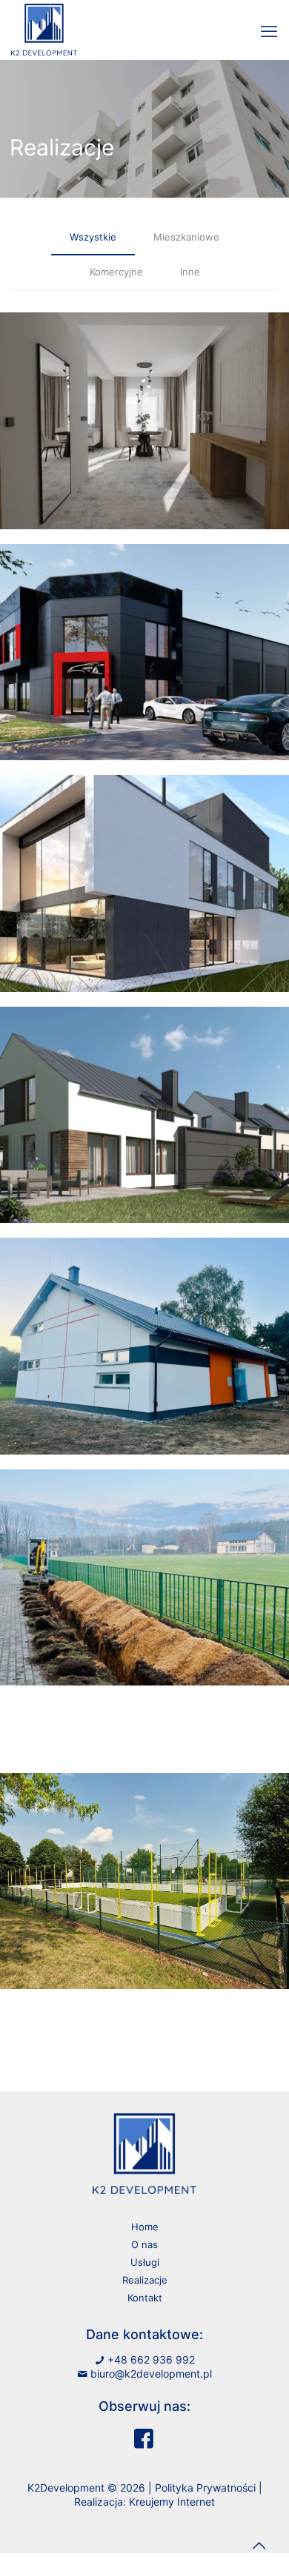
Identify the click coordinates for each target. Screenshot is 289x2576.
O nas (144, 2244)
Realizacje (145, 2280)
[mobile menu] (269, 31)
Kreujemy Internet (172, 2502)
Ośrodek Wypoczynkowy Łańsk (145, 420)
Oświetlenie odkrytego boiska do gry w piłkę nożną (144, 1577)
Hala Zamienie (145, 652)
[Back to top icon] (259, 2546)
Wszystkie (93, 237)
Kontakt (145, 2298)
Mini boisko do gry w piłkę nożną (144, 1881)
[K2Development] (44, 22)
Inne (190, 272)
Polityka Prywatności (205, 2488)
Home (145, 2227)
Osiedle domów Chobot (145, 1114)
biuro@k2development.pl (151, 2374)
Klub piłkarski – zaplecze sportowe (144, 1345)
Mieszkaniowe (186, 237)
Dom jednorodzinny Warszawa (145, 883)
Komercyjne (116, 272)
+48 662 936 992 (151, 2359)
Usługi (145, 2262)
